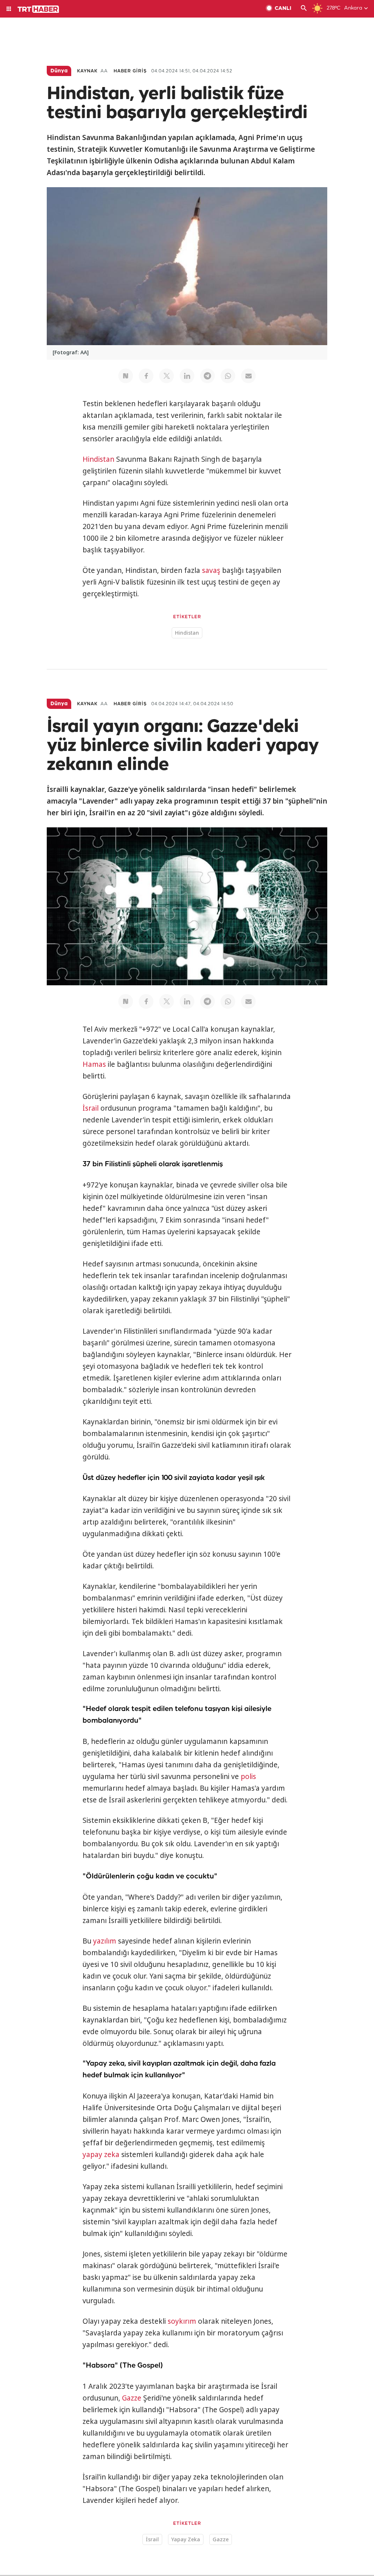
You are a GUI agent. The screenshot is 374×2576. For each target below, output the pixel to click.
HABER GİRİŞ (130, 71)
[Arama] (304, 9)
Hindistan (98, 459)
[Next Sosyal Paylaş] (126, 376)
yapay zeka (101, 2154)
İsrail (91, 1108)
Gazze (132, 2398)
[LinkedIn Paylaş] (187, 376)
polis (248, 1776)
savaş (211, 570)
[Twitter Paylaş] (167, 376)
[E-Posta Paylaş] (248, 376)
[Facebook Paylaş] (146, 376)
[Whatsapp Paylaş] (228, 376)
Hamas (94, 1064)
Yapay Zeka (186, 2539)
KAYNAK (87, 71)
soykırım (182, 2321)
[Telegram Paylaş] (207, 376)
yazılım (105, 1941)
